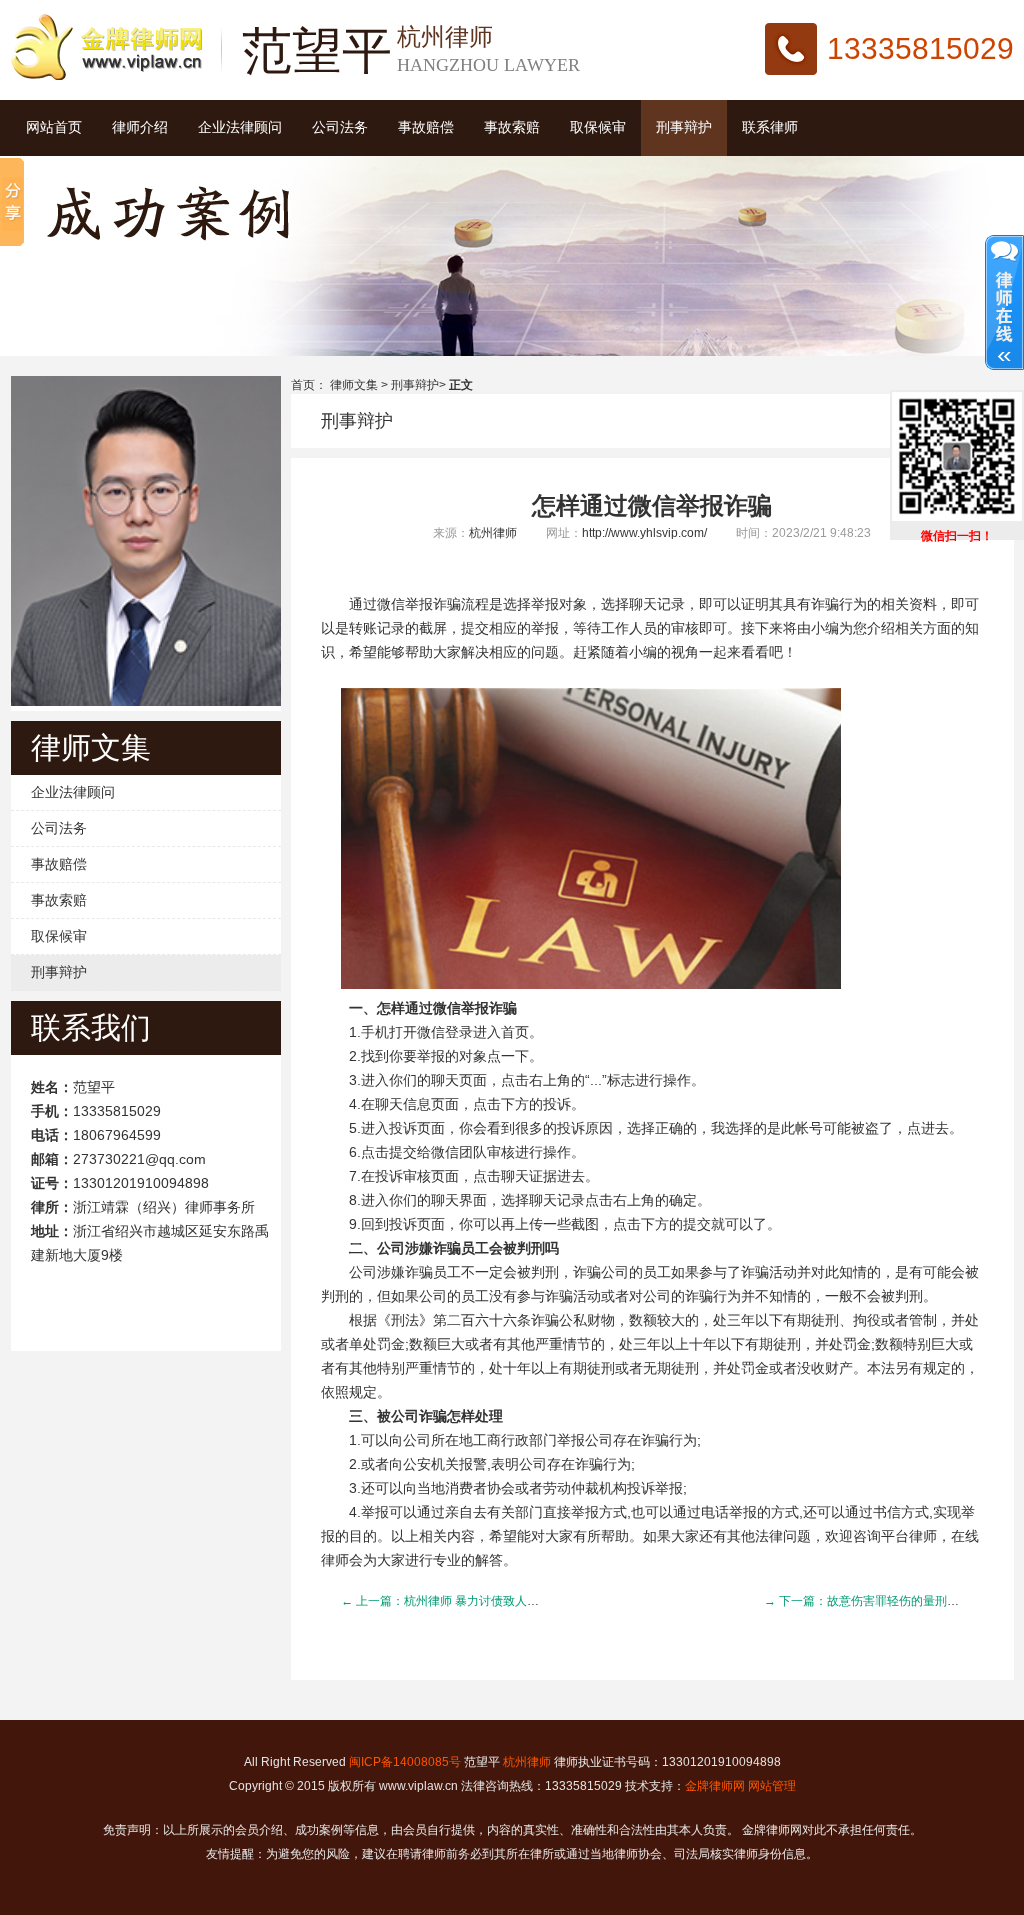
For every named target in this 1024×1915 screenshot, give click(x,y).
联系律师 (770, 127)
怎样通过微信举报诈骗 (652, 506)
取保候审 (598, 127)
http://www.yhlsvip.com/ (644, 533)
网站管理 (772, 1786)
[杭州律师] (106, 76)
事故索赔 (512, 127)
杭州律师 (493, 533)
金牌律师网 (715, 1786)
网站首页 (54, 127)
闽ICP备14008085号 (405, 1762)
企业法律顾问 (240, 127)
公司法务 (340, 127)
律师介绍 (140, 127)
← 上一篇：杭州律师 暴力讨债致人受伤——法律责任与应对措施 (512, 1601)
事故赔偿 (426, 127)
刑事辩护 (684, 127)
